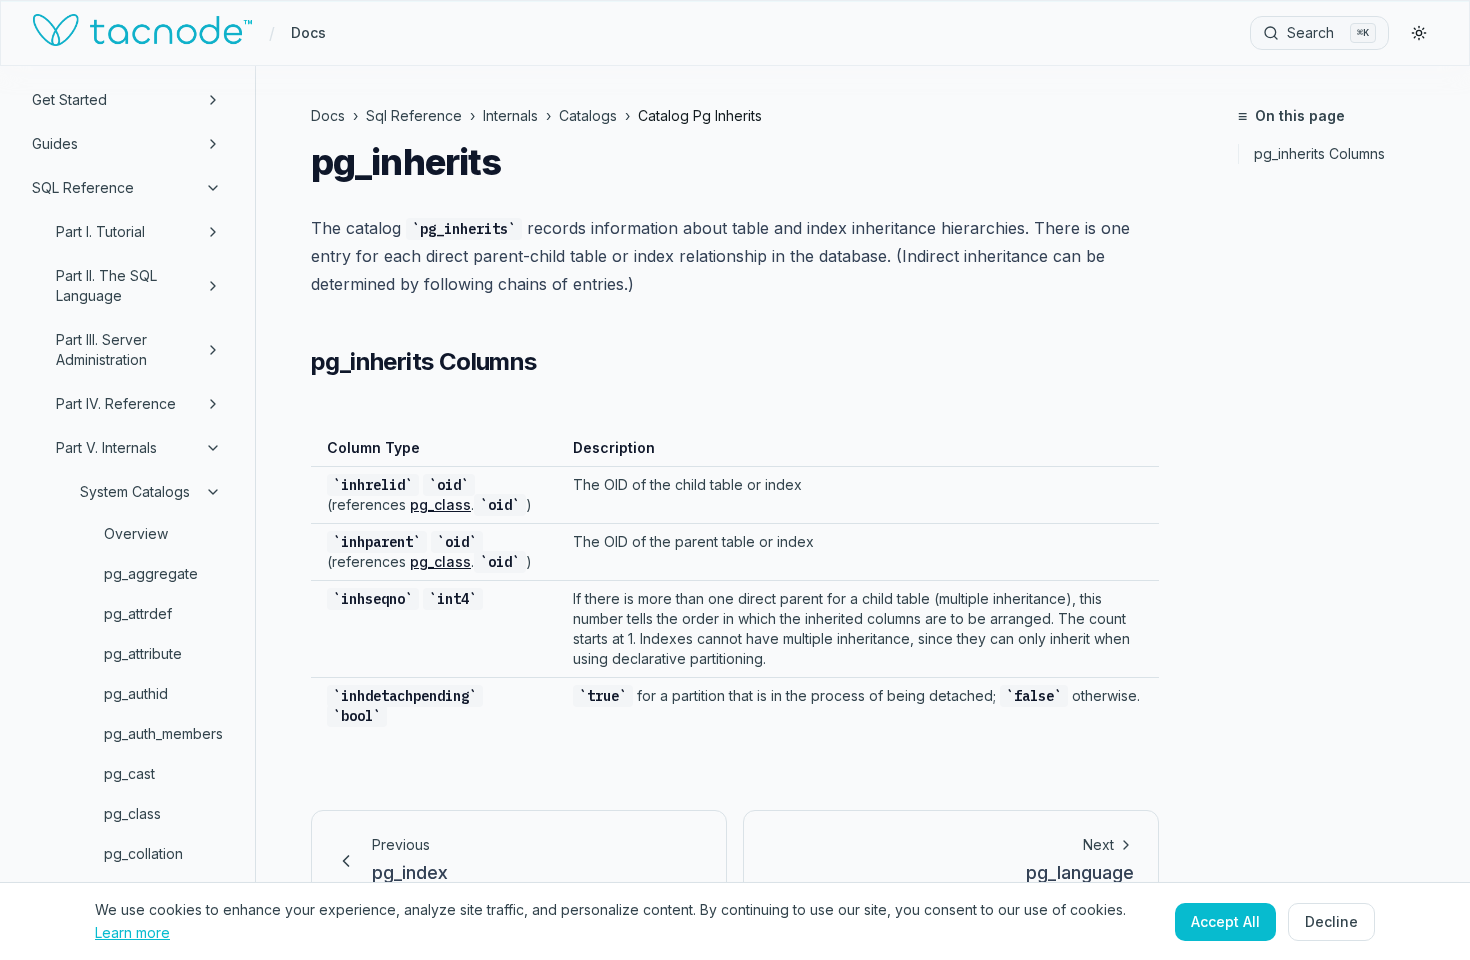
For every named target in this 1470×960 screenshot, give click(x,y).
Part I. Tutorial (100, 231)
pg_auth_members (163, 733)
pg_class (132, 813)
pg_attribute (143, 653)
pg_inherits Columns (1319, 153)
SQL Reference (83, 187)
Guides (55, 143)
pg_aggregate (151, 573)
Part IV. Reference (116, 403)
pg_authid (136, 693)
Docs (308, 32)
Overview (136, 533)
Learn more (132, 931)
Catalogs (588, 115)
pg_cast (129, 773)
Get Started (69, 99)
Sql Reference (414, 115)
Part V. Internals (106, 447)
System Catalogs (135, 491)
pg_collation (143, 853)
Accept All (1225, 920)
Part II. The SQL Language (106, 285)
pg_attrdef (138, 613)
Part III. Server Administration (101, 349)
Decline (1331, 920)
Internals (510, 115)
